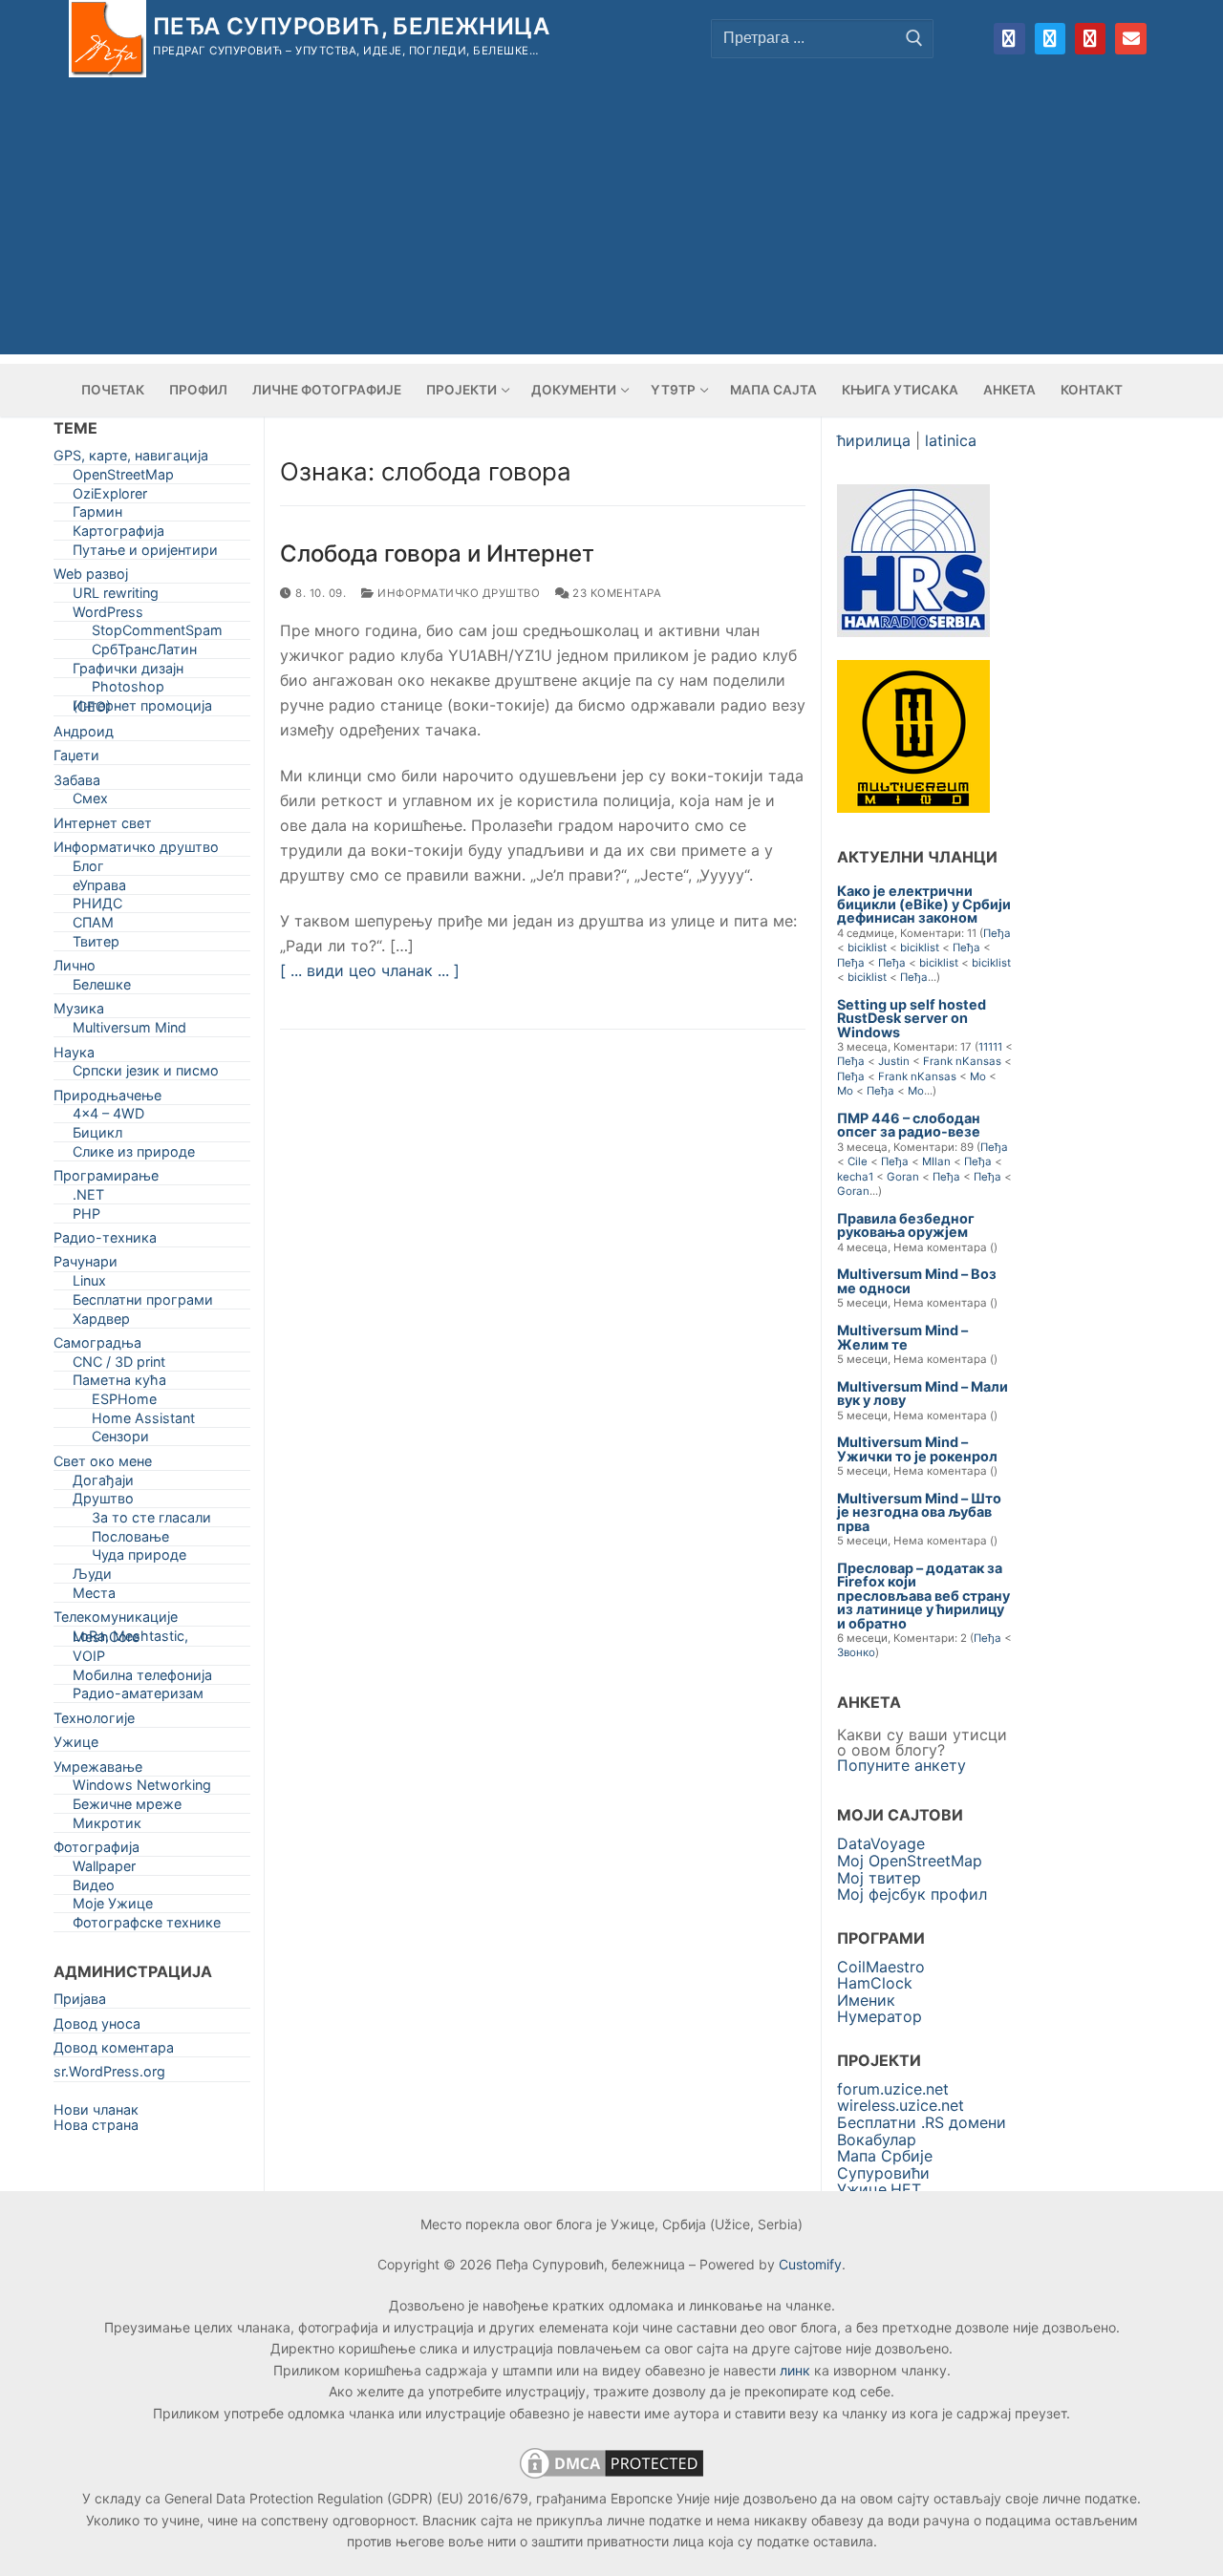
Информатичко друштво (457, 593)
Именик (866, 2000)
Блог (88, 870)
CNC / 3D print (119, 1365)
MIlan (936, 1161)
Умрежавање (98, 1770)
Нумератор (880, 2016)
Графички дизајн (128, 672)
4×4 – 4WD (108, 1117)
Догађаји (103, 1484)
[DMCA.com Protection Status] (611, 2477)
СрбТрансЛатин (144, 653)
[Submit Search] (914, 38)
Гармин (97, 515)
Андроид (84, 735)
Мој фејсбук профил (912, 1894)
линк (795, 2370)
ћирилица (874, 440)
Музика (79, 1012)
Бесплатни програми (143, 1303)
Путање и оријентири (145, 554)
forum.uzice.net (893, 2089)
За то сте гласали (151, 1521)
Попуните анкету (901, 1765)
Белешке (102, 988)
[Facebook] (1009, 38)
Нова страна (96, 2125)
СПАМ (93, 926)
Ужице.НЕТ (879, 2189)
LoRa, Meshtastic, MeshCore (130, 1640)
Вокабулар (877, 2140)
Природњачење (107, 1099)
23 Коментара (615, 593)
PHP (86, 1217)
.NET (88, 1198)
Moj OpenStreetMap (910, 1861)
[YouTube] (1090, 38)
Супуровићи (883, 2173)
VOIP (89, 1660)
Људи (92, 1577)
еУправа (99, 889)
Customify (810, 2264)
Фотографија (97, 1851)
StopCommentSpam (157, 634)
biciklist (867, 947)
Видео (94, 1889)
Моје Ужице (113, 1907)
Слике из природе (134, 1155)
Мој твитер (879, 1878)
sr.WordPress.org (109, 2075)
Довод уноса (97, 2027)
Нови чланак (96, 2109)
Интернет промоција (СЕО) (142, 710)
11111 (990, 1047)
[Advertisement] (611, 221)
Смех (90, 802)
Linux (89, 1284)
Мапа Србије (885, 2156)
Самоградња (97, 1346)
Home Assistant (143, 1422)
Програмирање (106, 1179)
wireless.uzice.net (901, 2105)
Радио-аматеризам (138, 1697)
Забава (77, 784)
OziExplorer (110, 497)
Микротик (107, 1827)
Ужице (76, 1746)
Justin (894, 1061)
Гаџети (76, 759)
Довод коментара (114, 2051)
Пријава (80, 2002)
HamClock (875, 1983)
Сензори (120, 1440)
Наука (74, 1056)
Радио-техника (105, 1241)
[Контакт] (1130, 38)
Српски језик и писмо (146, 1074)
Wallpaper (104, 1870)
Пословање (130, 1540)
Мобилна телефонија (142, 1679)
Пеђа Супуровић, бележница (351, 26)
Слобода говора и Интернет (437, 554)
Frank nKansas (962, 1061)
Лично (75, 969)
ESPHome (124, 1403)
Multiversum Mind (129, 1031)
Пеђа (997, 933)
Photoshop (128, 690)
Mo (978, 1076)
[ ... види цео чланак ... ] (370, 970)
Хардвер (101, 1322)
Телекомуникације (116, 1620)
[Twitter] (1050, 38)
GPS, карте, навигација (131, 459)
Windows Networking (142, 1788)
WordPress (108, 616)
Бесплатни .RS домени (922, 2122)
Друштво (103, 1502)
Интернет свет (103, 827)
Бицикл (97, 1136)
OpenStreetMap (123, 478)
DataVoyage (881, 1843)
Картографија (118, 534)
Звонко (856, 1652)
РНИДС (97, 907)
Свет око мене (103, 1465)
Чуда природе (139, 1558)
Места (94, 1597)
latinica (951, 440)
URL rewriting (116, 596)
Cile (858, 1161)
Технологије (94, 1722)
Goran (903, 1177)
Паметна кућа (119, 1384)
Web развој (91, 577)
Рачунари (86, 1265)
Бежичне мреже (127, 1808)
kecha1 (855, 1177)
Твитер (96, 945)
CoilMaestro (881, 1967)
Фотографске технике (147, 1926)
